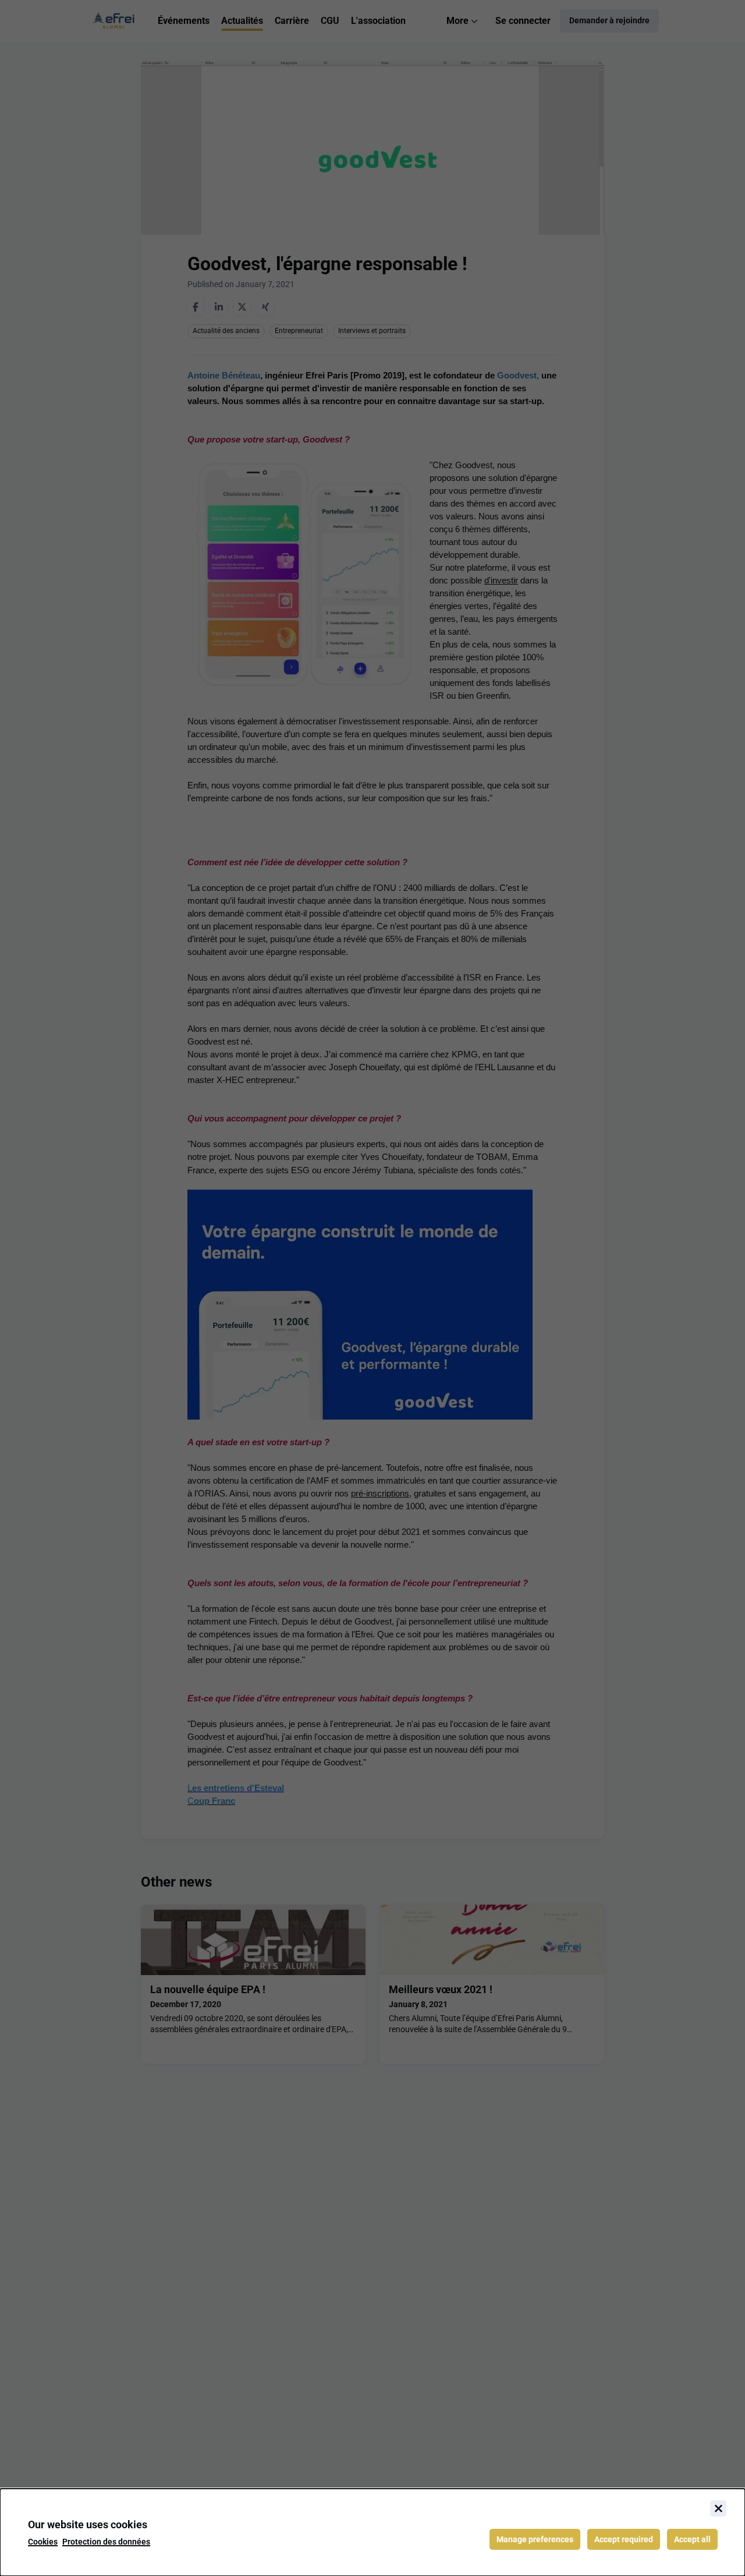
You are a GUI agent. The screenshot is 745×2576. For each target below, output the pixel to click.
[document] (372, 2532)
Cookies (43, 2542)
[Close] (718, 2508)
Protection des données (106, 2542)
